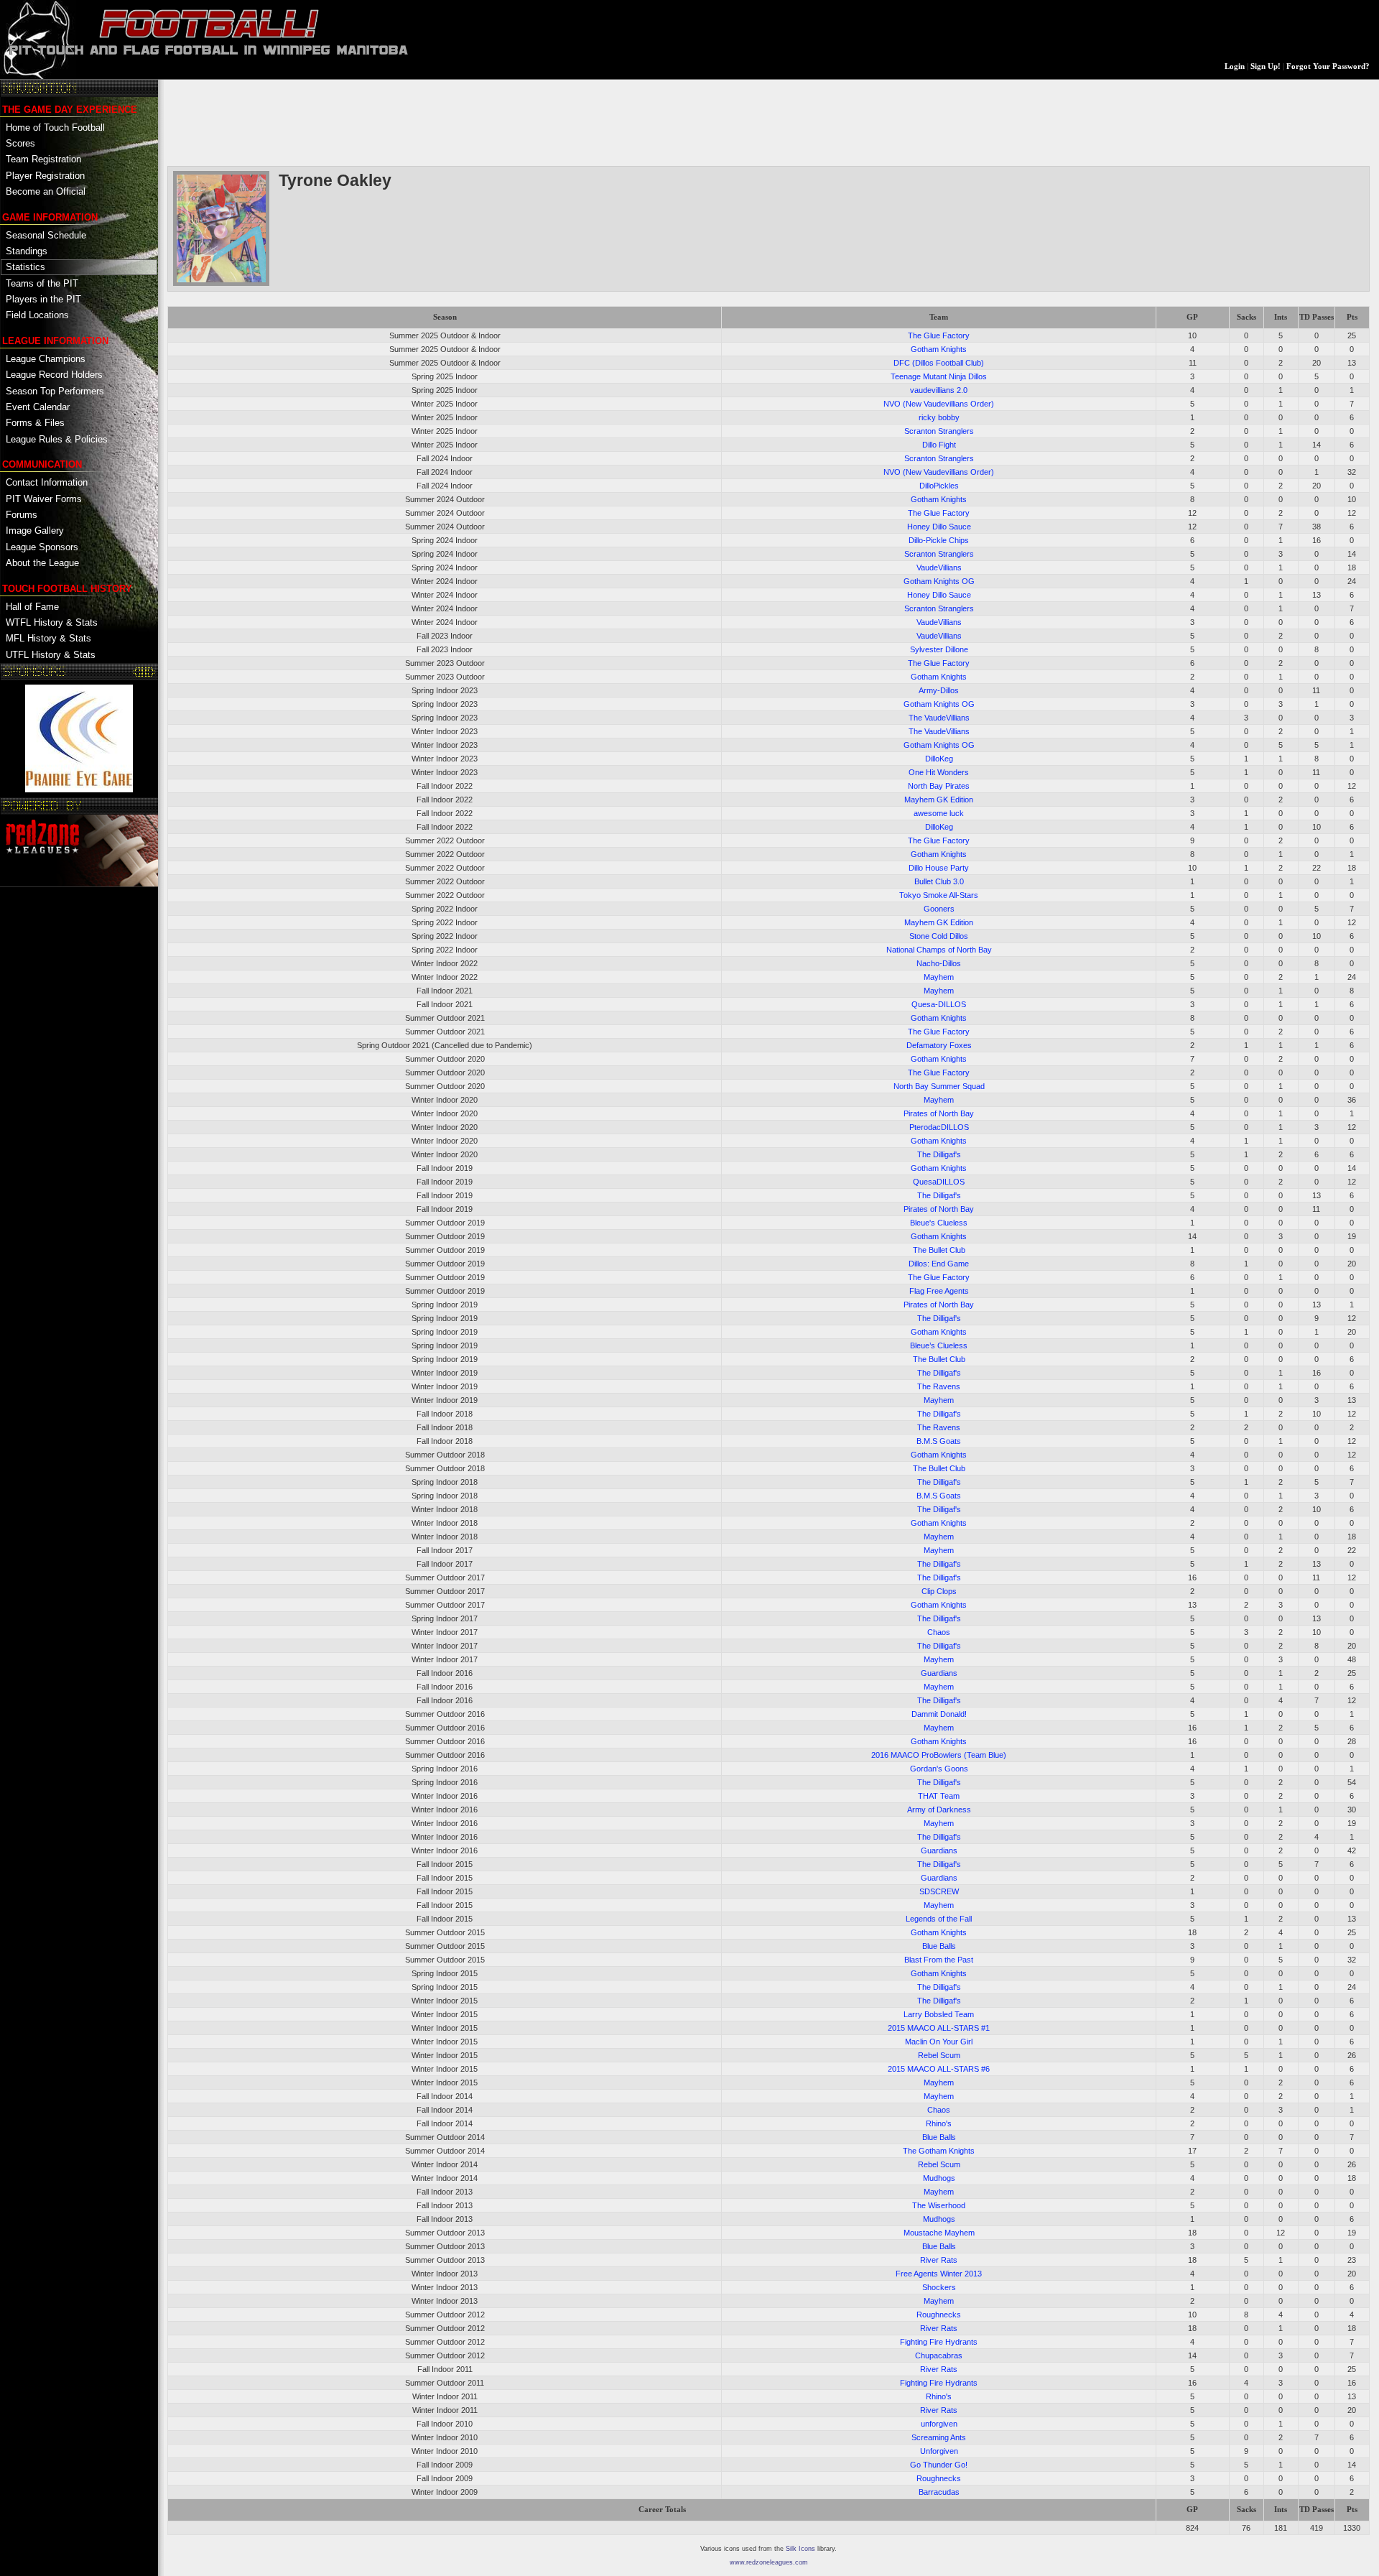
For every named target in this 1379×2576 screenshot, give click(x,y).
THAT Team (939, 1796)
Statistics (25, 267)
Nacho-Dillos (939, 963)
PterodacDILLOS (939, 1127)
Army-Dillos (939, 690)
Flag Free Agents (939, 1291)
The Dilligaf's (939, 1154)
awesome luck (939, 813)
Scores (20, 143)
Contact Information (47, 482)
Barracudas (939, 2492)
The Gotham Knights (939, 2151)
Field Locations (37, 315)
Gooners (939, 909)
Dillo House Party (939, 868)
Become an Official (46, 191)
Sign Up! (1266, 66)
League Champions (46, 359)
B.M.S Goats (939, 1441)
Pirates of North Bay (939, 1113)
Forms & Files (35, 423)
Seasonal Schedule (46, 235)
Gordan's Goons (939, 1769)
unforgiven (939, 2424)
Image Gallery (35, 531)
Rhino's (939, 2123)
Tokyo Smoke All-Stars (939, 895)
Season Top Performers (55, 391)
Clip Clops (939, 1591)
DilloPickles (939, 486)
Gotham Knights (939, 349)
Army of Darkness (939, 1810)
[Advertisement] (429, 121)
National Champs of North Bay (939, 950)
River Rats (939, 2260)
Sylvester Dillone (939, 649)
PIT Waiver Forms (44, 499)
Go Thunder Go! (939, 2465)
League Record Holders (54, 375)
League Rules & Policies (57, 439)
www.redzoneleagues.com (769, 2562)
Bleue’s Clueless (939, 1345)
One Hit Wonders (939, 772)
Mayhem (939, 977)
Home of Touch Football (55, 128)
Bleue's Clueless (939, 1223)
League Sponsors (42, 547)
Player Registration (45, 176)
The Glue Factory (939, 335)
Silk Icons (800, 2549)
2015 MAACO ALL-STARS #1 (939, 2028)
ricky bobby (939, 417)
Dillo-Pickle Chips (939, 540)
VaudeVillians (939, 567)
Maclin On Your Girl (939, 2042)
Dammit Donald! (939, 1714)
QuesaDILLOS (939, 1182)
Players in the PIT (43, 299)
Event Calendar (38, 407)
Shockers (939, 2287)
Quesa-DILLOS (939, 1004)
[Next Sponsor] (150, 672)
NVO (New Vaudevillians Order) (939, 404)
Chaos (939, 1632)
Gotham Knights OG (939, 581)
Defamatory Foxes (939, 1045)
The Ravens (939, 1386)
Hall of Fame (32, 607)
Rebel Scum (939, 2055)
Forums (22, 515)
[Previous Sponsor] (139, 672)
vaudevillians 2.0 (939, 390)
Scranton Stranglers (939, 431)
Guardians (939, 1673)
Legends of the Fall (939, 1919)
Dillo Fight (939, 445)
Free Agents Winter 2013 (939, 2274)
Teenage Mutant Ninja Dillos (939, 376)
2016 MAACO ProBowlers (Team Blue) (939, 1755)
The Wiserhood (939, 2205)
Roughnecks (939, 2315)
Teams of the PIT (42, 283)
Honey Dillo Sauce (939, 527)
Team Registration (43, 159)
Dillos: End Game (939, 1264)
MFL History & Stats (48, 638)
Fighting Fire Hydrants (939, 2342)
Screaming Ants (939, 2437)
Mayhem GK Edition (939, 800)
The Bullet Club (939, 1250)
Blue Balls (939, 1946)
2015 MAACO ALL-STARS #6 (939, 2069)
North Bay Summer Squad (939, 1086)
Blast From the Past (939, 1960)
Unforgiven (939, 2451)
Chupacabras (939, 2355)
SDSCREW (939, 1891)
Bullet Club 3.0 (939, 881)
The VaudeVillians (939, 718)
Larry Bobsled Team (939, 2014)
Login (1235, 66)
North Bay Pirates (939, 786)
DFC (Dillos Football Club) (939, 363)
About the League (42, 563)
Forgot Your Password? (1328, 66)
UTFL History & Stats (51, 655)
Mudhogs (939, 2178)
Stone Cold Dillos (939, 936)
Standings (27, 251)
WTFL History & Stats (52, 622)
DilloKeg (939, 759)
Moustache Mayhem (939, 2233)
